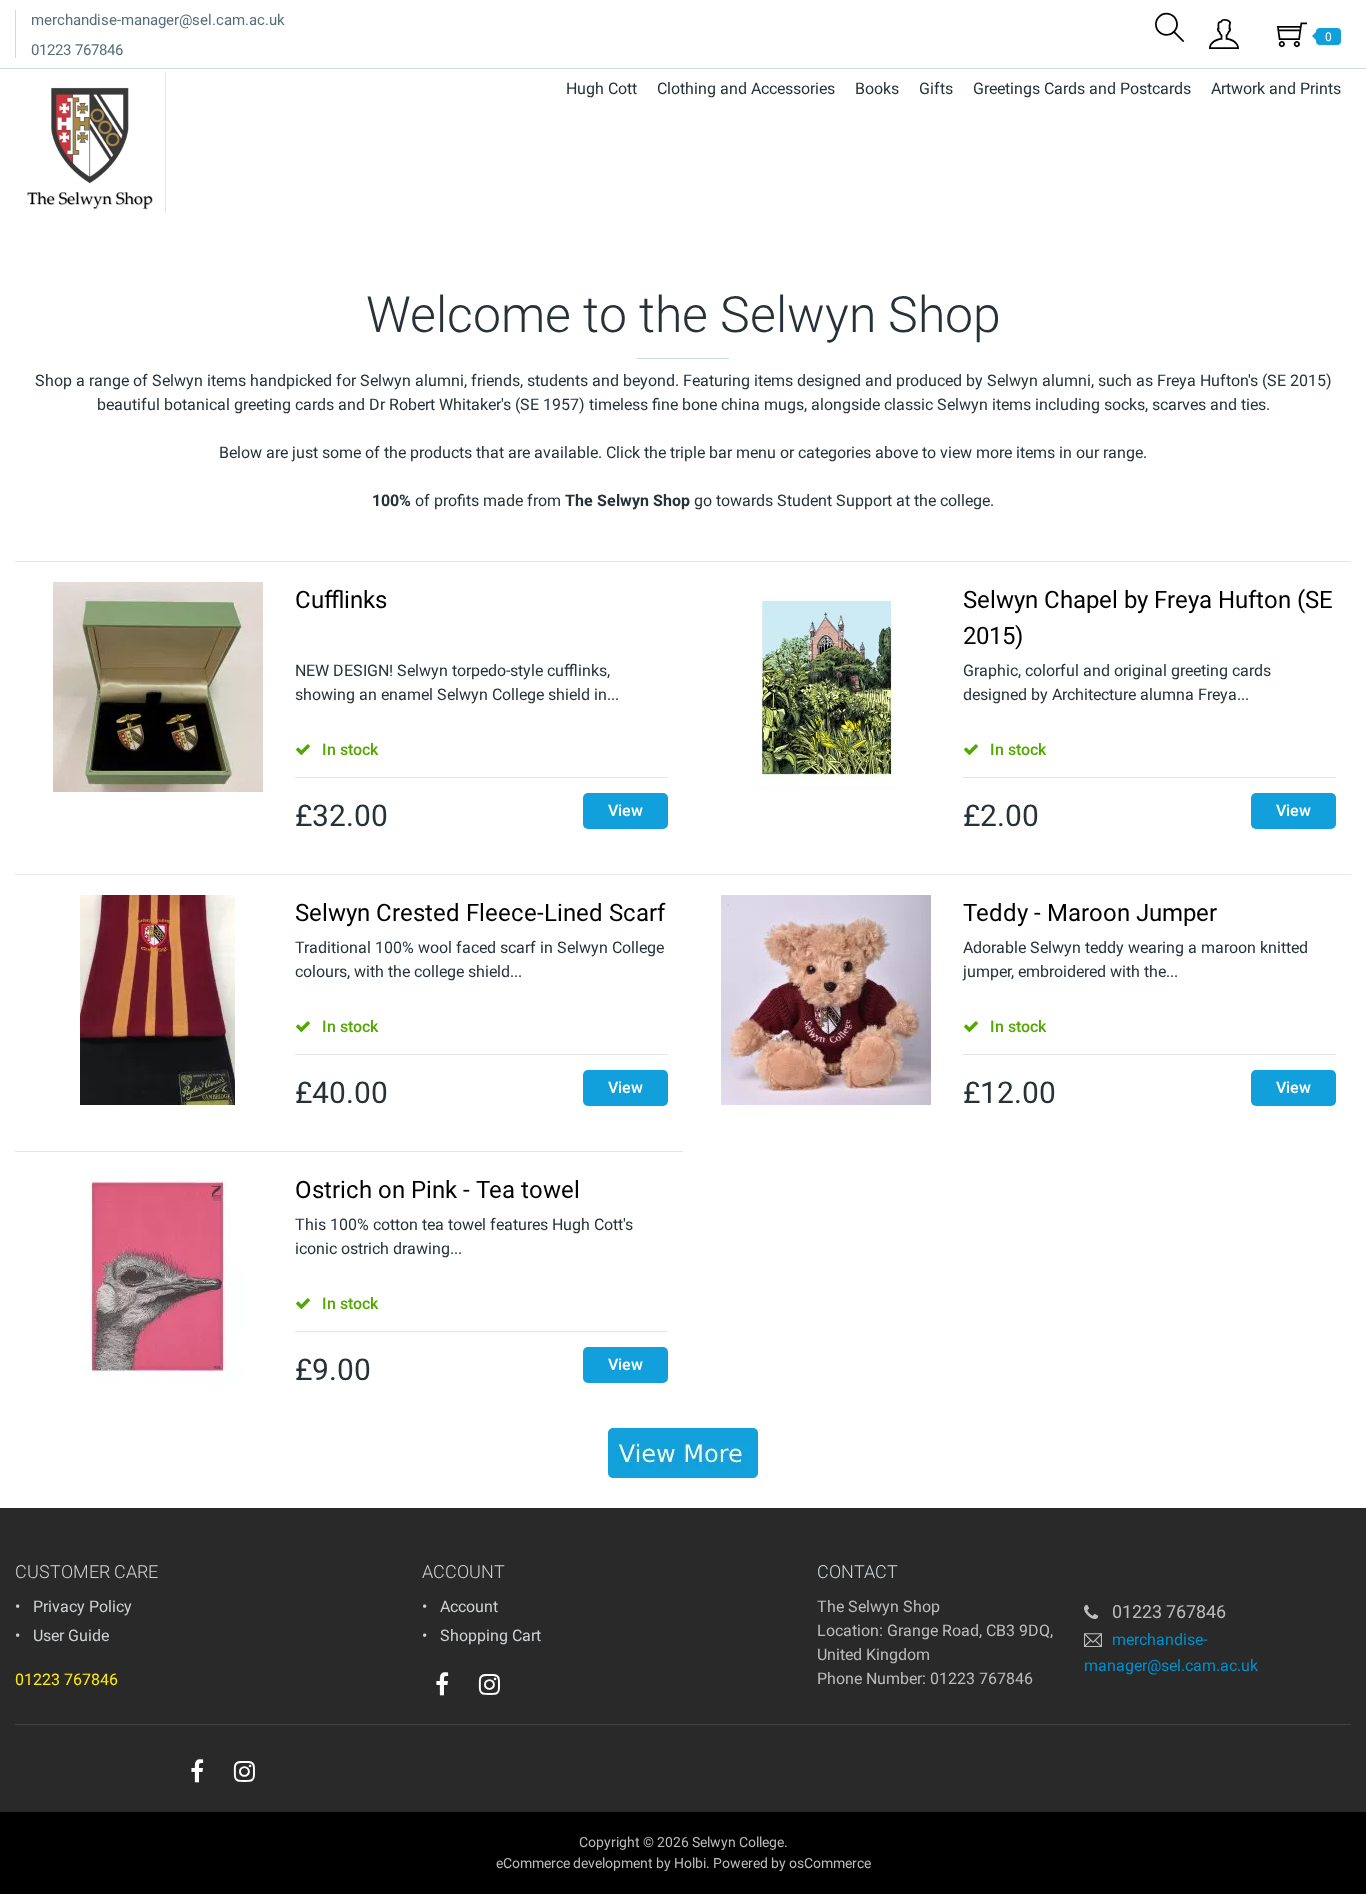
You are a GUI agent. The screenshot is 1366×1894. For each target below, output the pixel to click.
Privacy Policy (82, 1606)
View (625, 810)
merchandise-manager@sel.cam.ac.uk (158, 20)
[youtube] (530, 1689)
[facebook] (442, 1684)
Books (877, 88)
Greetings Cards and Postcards (1082, 88)
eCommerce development (574, 1863)
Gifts (936, 88)
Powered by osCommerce (792, 1863)
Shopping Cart (490, 1635)
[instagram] (489, 1684)
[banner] (683, 1453)
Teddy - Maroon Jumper (1090, 913)
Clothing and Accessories (746, 88)
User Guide (71, 1635)
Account (469, 1606)
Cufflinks (341, 600)
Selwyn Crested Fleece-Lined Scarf (480, 913)
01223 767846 (77, 50)
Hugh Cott (601, 88)
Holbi (690, 1863)
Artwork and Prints (1276, 88)
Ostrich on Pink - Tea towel (437, 1190)
